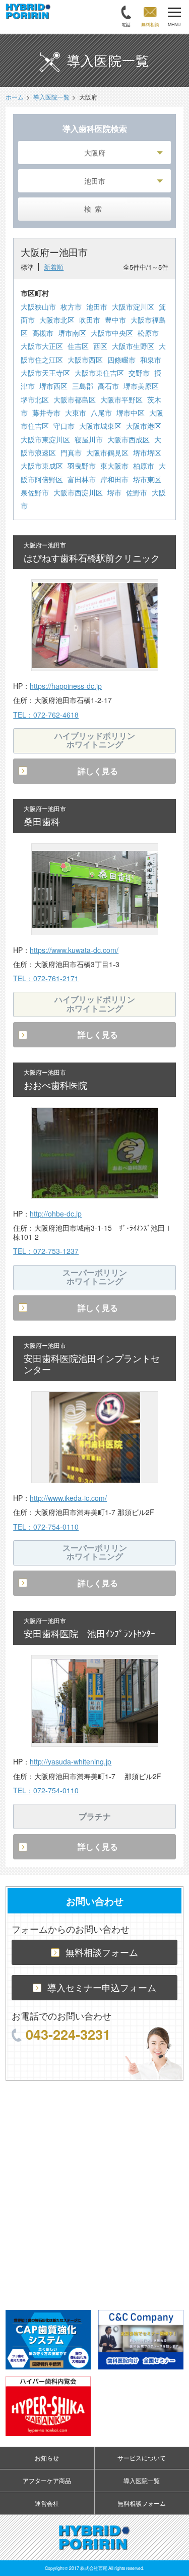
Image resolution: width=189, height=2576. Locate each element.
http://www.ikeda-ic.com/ (68, 1498)
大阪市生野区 (133, 346)
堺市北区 (35, 399)
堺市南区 (72, 333)
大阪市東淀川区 (45, 439)
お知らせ (47, 2458)
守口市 (64, 426)
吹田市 (90, 320)
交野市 (139, 373)
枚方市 (71, 307)
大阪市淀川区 (133, 307)
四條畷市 (121, 360)
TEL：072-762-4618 (46, 715)
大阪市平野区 (121, 399)
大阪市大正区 (42, 346)
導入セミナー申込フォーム (102, 1987)
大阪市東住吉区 (99, 373)
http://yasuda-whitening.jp (71, 1761)
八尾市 (101, 413)
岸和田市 (114, 479)
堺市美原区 (141, 386)
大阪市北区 (57, 320)
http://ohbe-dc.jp (56, 1214)
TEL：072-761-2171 (46, 978)
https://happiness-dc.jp (66, 686)
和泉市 (151, 360)
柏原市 (144, 466)
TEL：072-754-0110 (46, 1527)
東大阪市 (114, 466)
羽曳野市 (82, 466)
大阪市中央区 (112, 333)
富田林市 (82, 479)
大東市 (76, 413)
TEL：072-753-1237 (46, 1251)
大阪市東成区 (42, 466)
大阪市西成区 (129, 439)
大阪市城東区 (100, 426)
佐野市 (137, 492)
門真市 (71, 452)
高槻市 (43, 333)
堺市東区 (147, 479)
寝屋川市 (89, 439)
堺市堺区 (147, 452)
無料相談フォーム (102, 1952)
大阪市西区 (85, 360)
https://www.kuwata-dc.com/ (74, 950)
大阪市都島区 (75, 399)
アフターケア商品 (47, 2480)
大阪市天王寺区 (45, 373)
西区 (100, 346)
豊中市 (115, 320)
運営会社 (47, 2503)
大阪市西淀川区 (78, 492)
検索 (95, 209)
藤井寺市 (46, 413)
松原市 (148, 333)
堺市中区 (131, 413)
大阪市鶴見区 (107, 452)
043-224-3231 (68, 2034)
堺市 (114, 492)
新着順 (54, 267)
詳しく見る (98, 771)
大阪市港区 (144, 426)
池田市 (97, 307)
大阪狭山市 (38, 307)
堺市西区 (53, 386)
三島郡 (83, 386)
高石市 (108, 386)
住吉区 (78, 346)
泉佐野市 (35, 492)
